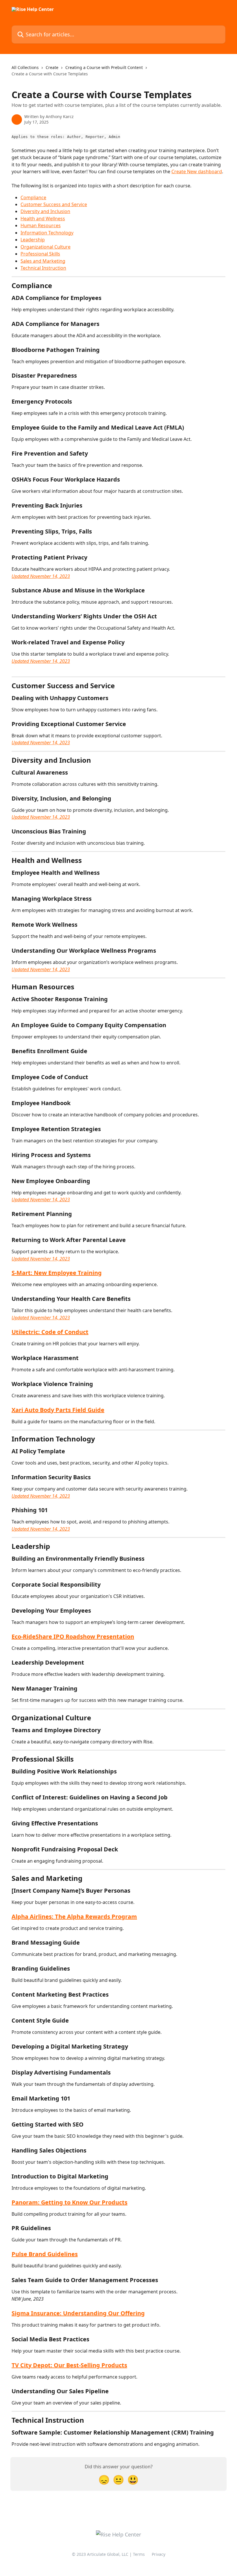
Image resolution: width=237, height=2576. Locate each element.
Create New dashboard (197, 171)
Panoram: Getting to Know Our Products (70, 2202)
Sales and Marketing (43, 261)
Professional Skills (40, 254)
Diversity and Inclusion (45, 211)
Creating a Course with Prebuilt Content (104, 67)
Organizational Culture (46, 247)
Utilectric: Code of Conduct (50, 1332)
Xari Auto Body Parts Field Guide (58, 1410)
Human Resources (41, 225)
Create (52, 67)
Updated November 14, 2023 (41, 576)
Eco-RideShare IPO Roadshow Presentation (73, 1636)
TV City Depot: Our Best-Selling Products (69, 2365)
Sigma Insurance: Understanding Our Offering (78, 2313)
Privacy (159, 2554)
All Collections (25, 67)
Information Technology (47, 233)
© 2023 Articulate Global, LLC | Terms (108, 2554)
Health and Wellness (43, 219)
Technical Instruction (43, 268)
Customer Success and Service (54, 204)
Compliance (33, 197)
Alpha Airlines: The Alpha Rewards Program (74, 1916)
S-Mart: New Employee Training (57, 1273)
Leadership (33, 240)
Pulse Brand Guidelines (45, 2254)
